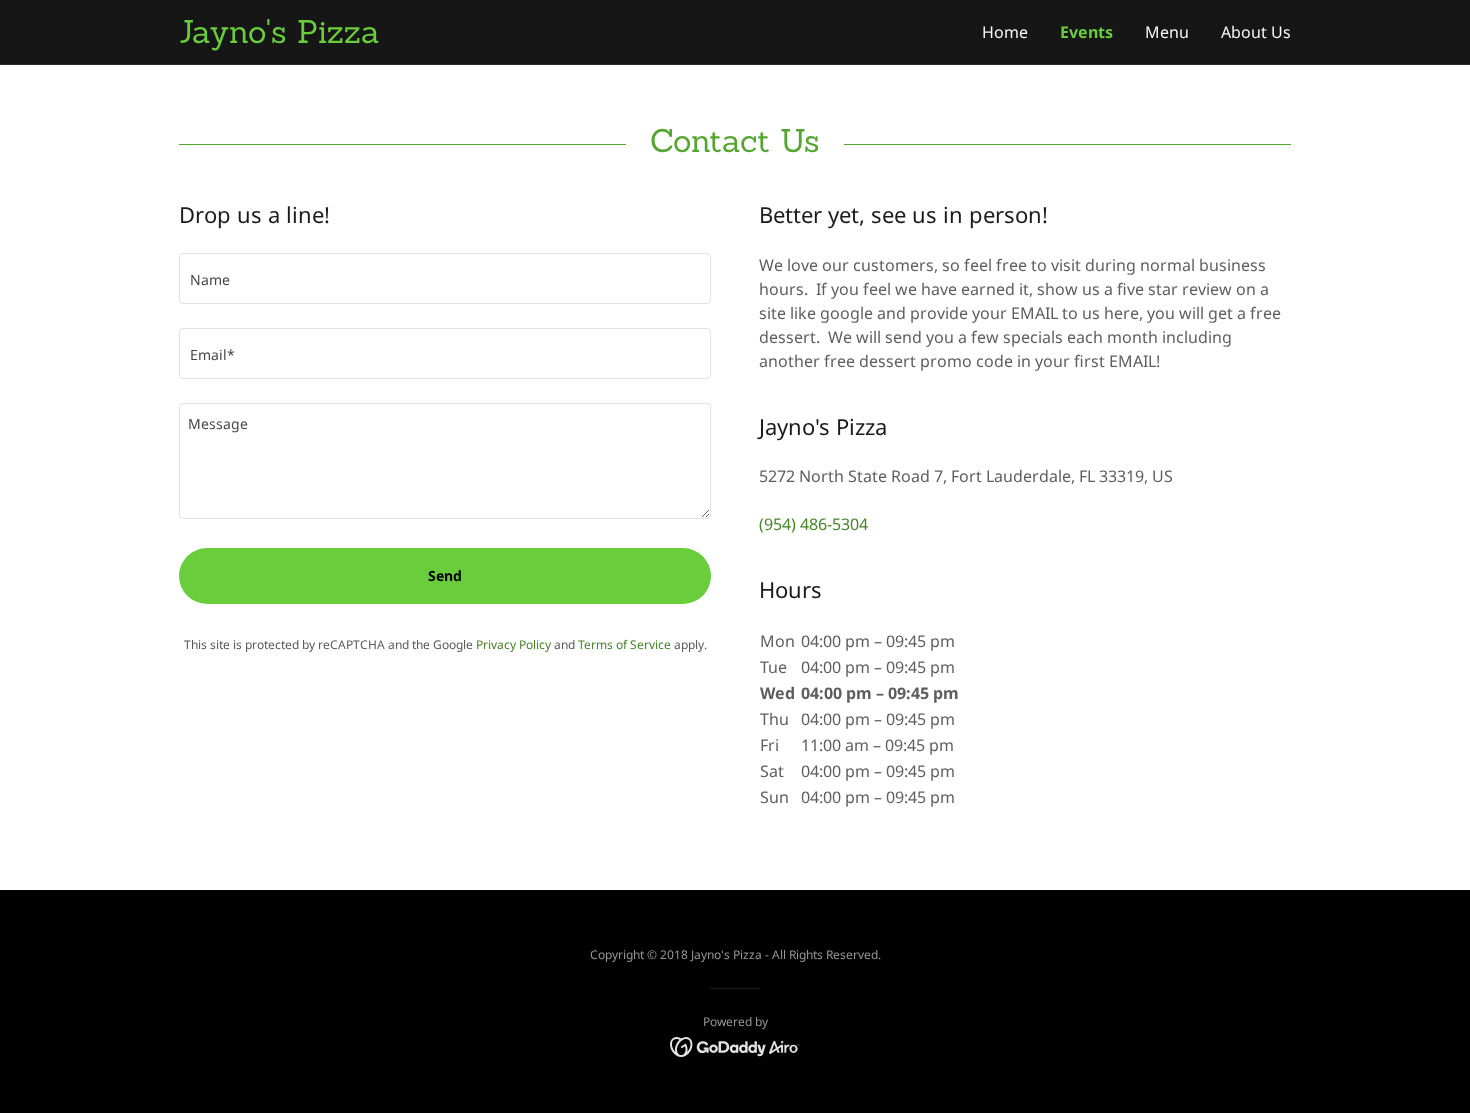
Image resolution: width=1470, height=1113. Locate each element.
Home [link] (1005, 32)
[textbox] (445, 278)
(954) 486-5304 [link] (813, 524)
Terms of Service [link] (624, 644)
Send (445, 575)
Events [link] (1086, 32)
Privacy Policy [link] (513, 644)
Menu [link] (1167, 32)
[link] (457, 37)
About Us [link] (1256, 32)
